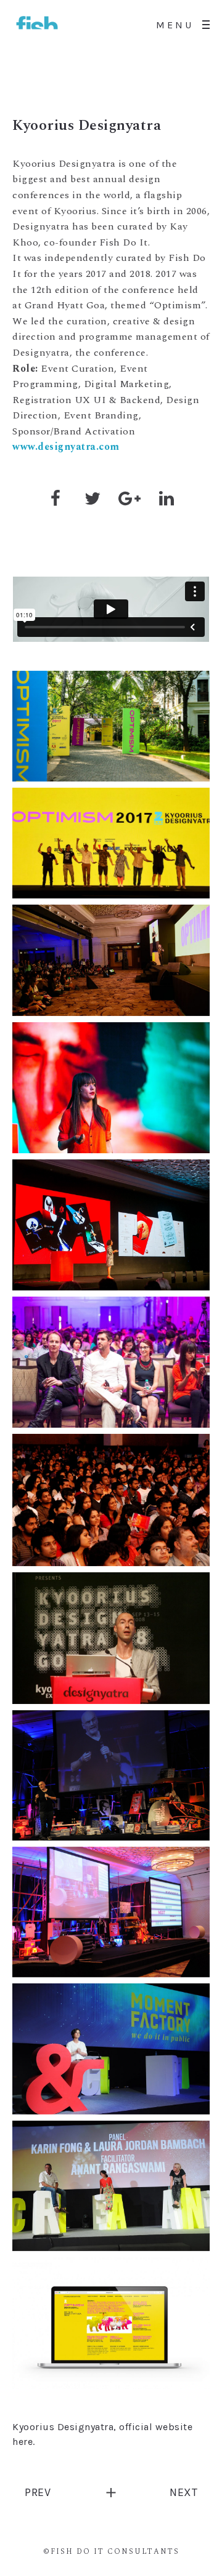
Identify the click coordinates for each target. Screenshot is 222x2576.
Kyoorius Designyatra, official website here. (102, 2434)
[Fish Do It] (37, 25)
